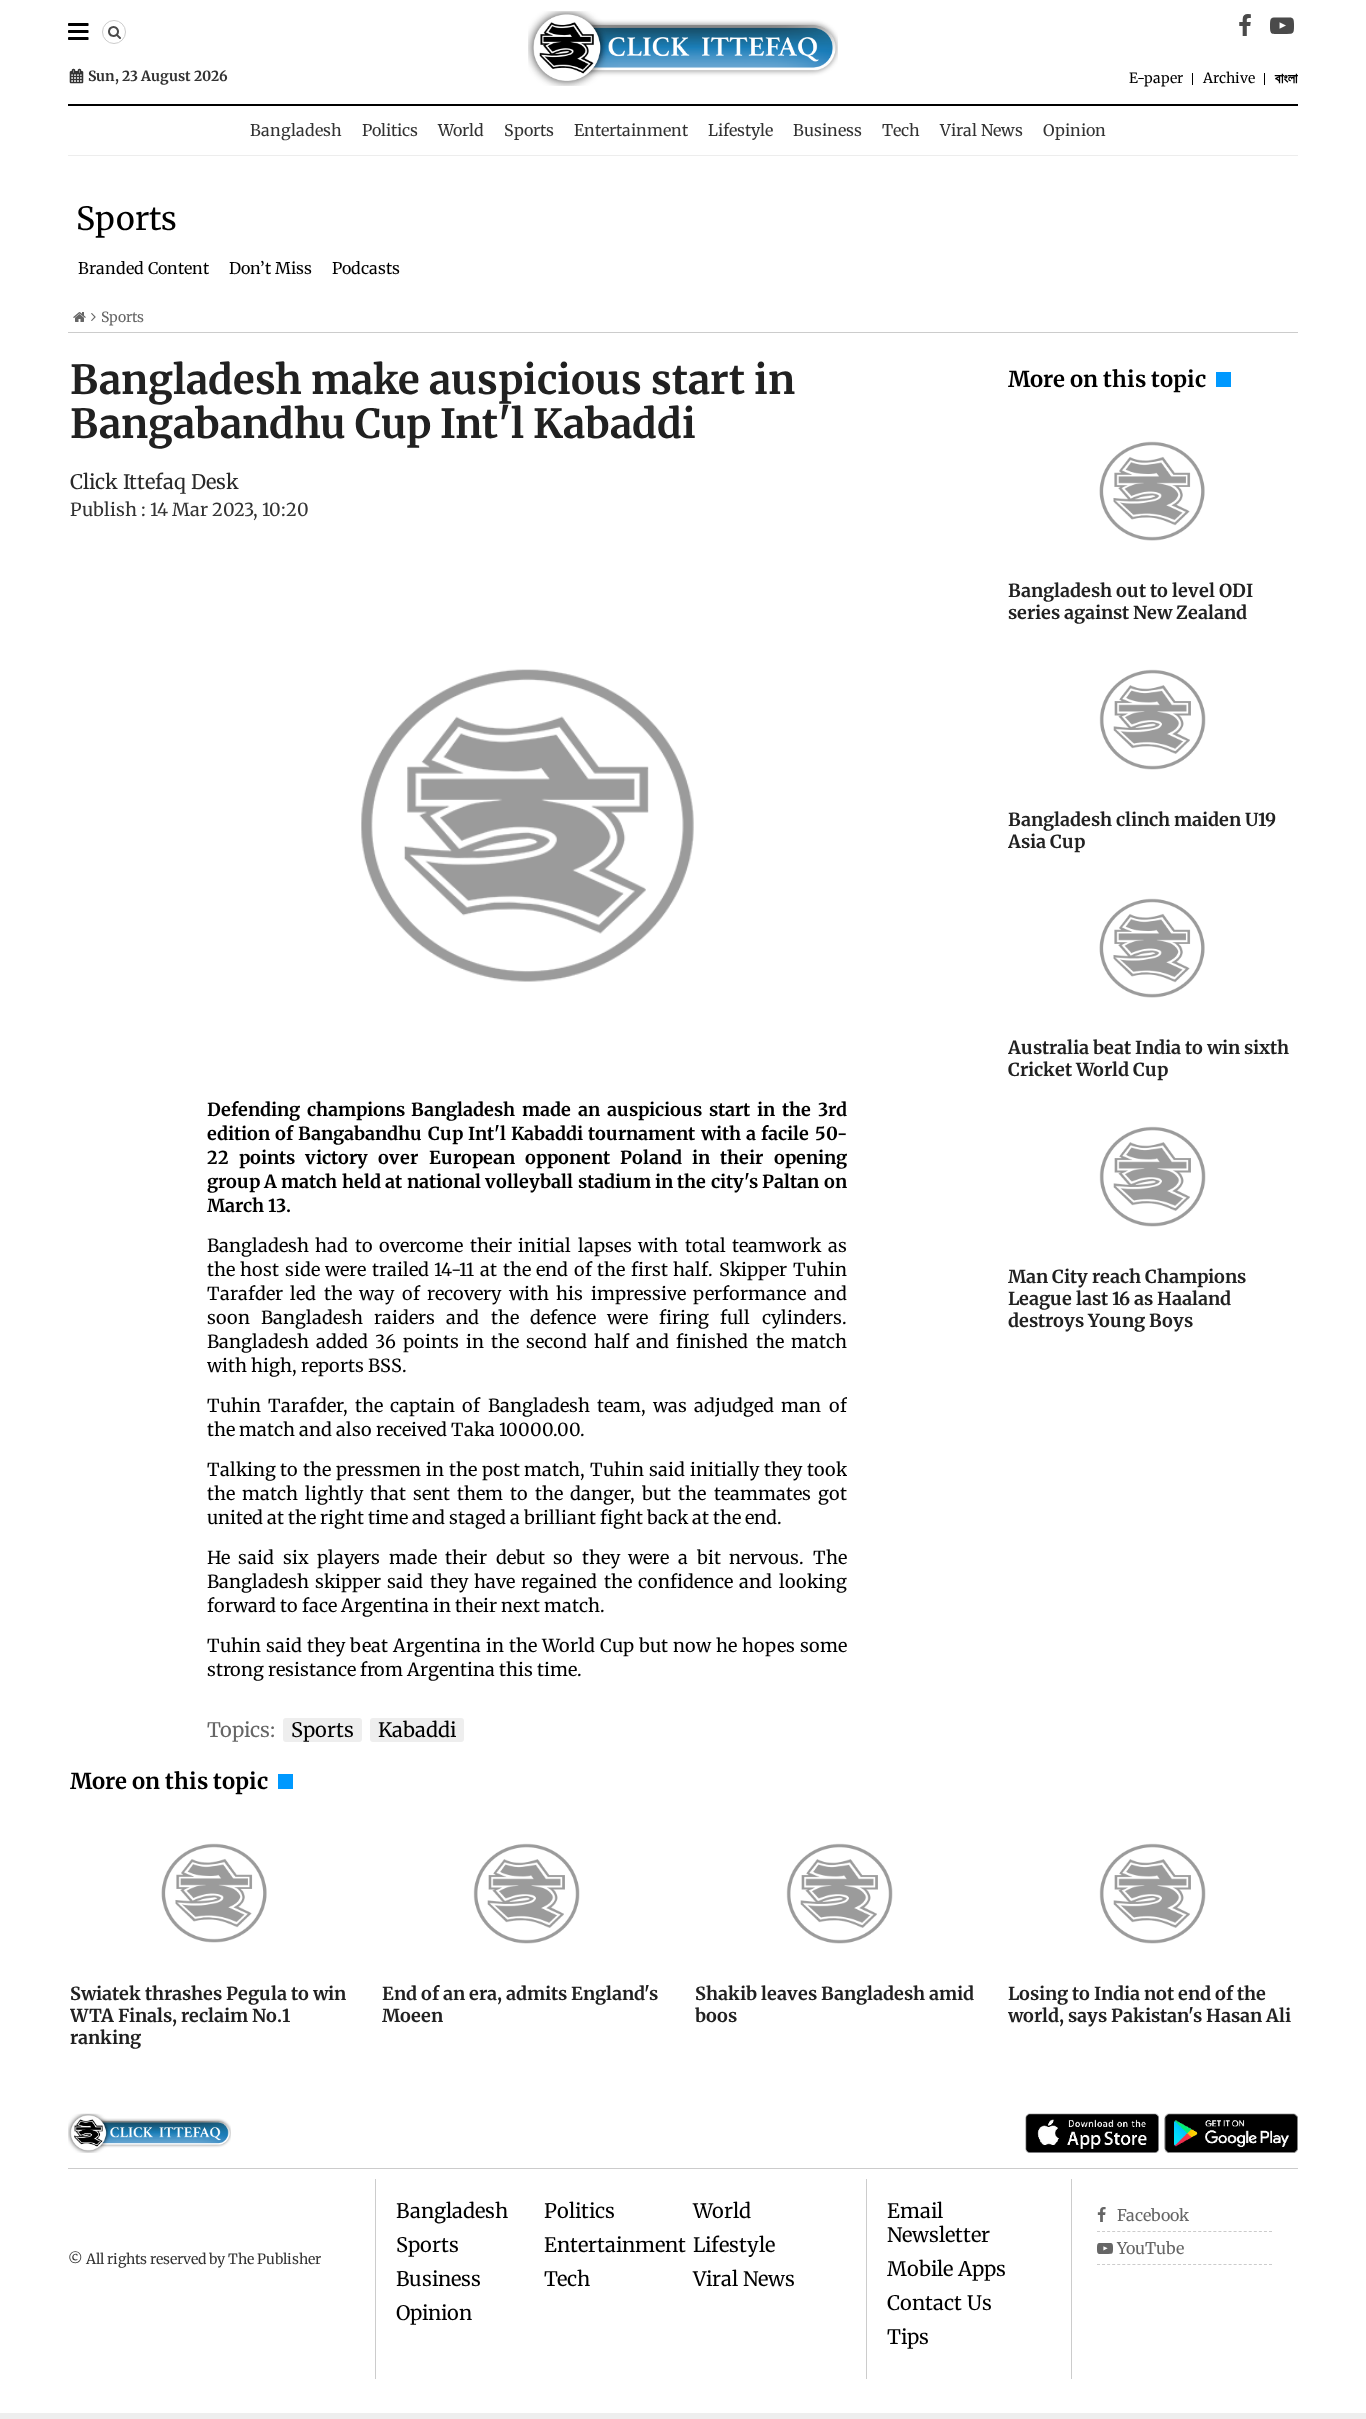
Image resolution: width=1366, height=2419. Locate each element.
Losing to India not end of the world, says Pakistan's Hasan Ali (1149, 2004)
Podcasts (366, 268)
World (461, 130)
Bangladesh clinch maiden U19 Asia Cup (1142, 830)
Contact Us (939, 2302)
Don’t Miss (270, 268)
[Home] (79, 317)
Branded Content (143, 268)
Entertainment (631, 130)
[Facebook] (1245, 26)
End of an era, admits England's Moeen (520, 2004)
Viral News (981, 130)
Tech (901, 130)
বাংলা (1286, 78)
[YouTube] (1282, 26)
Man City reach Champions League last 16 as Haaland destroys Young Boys (1127, 1298)
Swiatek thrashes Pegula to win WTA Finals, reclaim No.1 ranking (208, 2015)
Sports (529, 130)
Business (827, 130)
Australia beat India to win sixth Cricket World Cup (1148, 1058)
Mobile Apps (946, 2268)
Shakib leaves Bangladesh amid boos (834, 2004)
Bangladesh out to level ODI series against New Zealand (1130, 601)
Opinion (1074, 130)
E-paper (1156, 78)
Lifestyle (740, 130)
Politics (390, 130)
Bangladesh (296, 130)
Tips (908, 2336)
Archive (1229, 78)
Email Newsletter (938, 2222)
